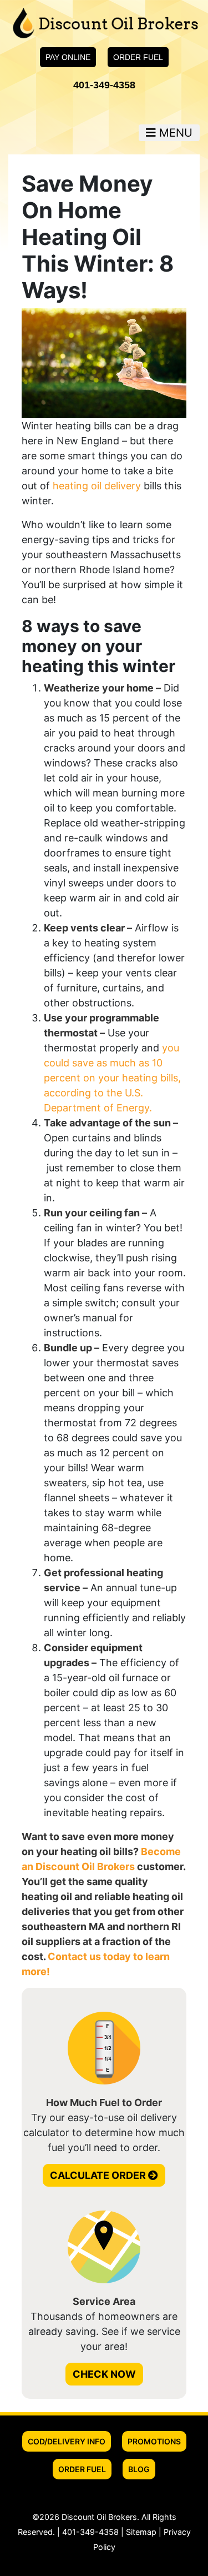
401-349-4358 (104, 85)
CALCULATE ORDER (99, 2175)
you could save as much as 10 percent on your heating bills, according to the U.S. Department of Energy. (112, 1078)
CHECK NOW (104, 2374)
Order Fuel (138, 57)
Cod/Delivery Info (67, 2441)
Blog (139, 2469)
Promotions (154, 2441)
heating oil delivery (97, 486)
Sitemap (141, 2532)
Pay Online (68, 57)
